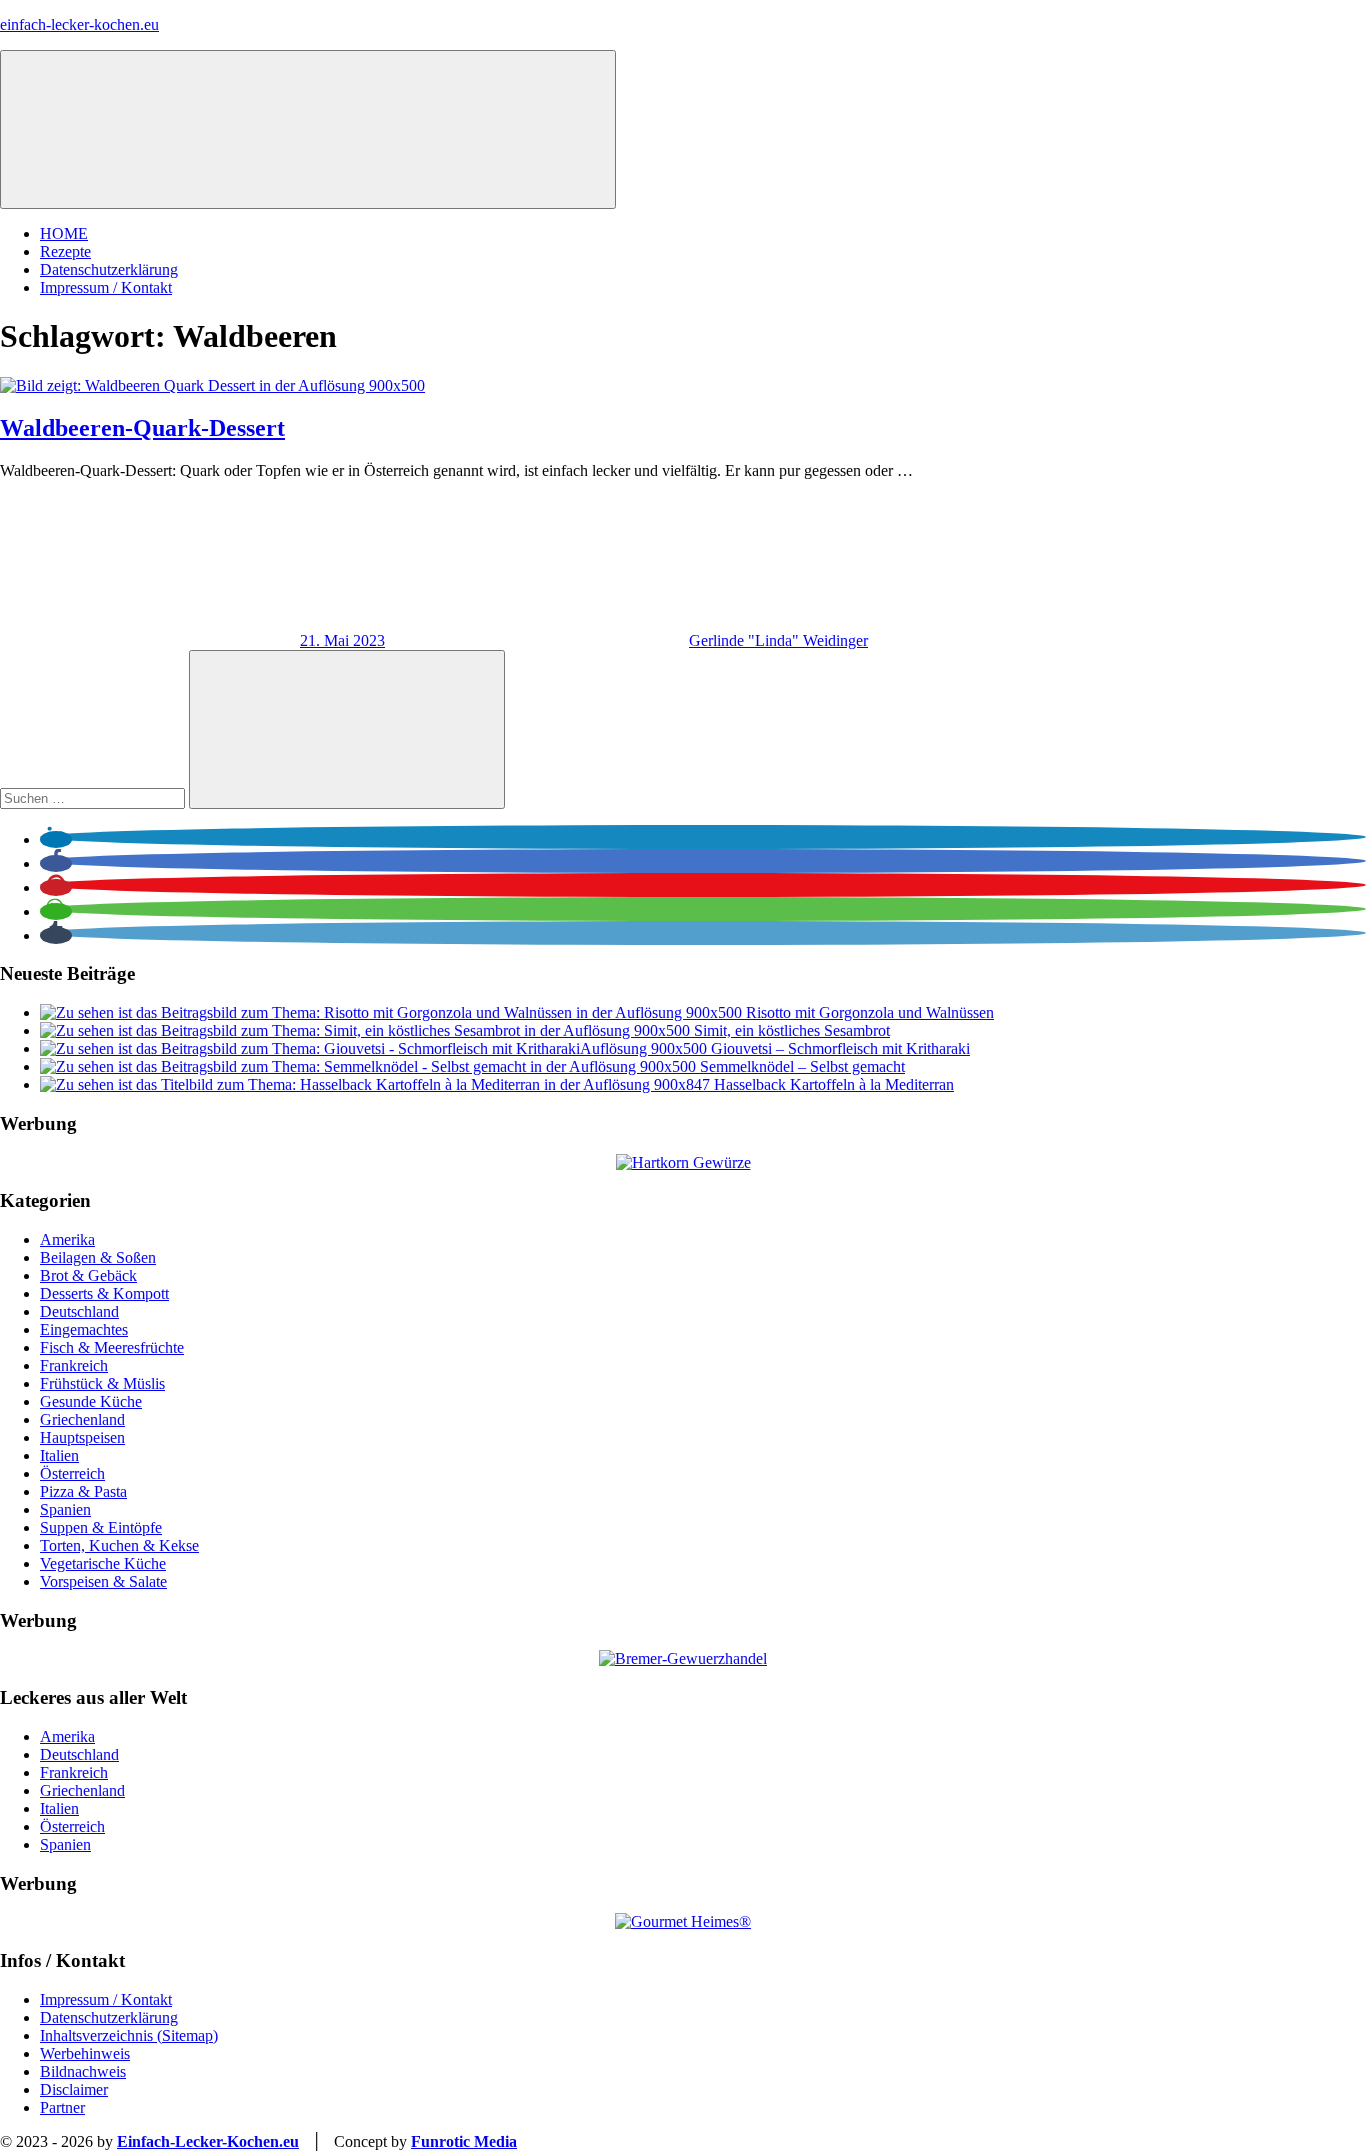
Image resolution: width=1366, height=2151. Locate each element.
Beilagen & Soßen (98, 1257)
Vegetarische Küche (103, 1563)
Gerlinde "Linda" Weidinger (778, 640)
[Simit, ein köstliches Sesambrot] (367, 1030)
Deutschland (79, 1311)
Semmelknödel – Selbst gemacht (802, 1066)
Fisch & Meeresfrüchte (112, 1347)
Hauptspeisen (82, 1437)
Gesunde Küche (91, 1401)
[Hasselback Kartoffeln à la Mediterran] (377, 1084)
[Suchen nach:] (94, 797)
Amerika (67, 1239)
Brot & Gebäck (88, 1275)
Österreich (72, 1473)
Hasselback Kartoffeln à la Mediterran (834, 1084)
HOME (64, 233)
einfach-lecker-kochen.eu (79, 24)
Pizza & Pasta (83, 1491)
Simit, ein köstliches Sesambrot (792, 1030)
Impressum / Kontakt (106, 287)
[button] (56, 839)
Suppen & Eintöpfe (101, 1527)
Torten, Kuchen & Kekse (119, 1545)
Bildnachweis (83, 2071)
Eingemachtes (84, 1329)
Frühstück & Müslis (102, 1383)
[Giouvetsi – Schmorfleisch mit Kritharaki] (375, 1048)
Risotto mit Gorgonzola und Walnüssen (870, 1012)
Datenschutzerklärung (109, 269)
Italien (59, 1455)
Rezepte (65, 251)
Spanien (65, 1509)
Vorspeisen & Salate (103, 1581)
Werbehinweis (85, 2053)
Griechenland (82, 1419)
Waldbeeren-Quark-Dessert (142, 428)
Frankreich (74, 1365)
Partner (62, 2107)
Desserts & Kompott (104, 1293)
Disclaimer (74, 2089)
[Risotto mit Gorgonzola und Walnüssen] (393, 1012)
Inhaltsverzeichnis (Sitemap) (129, 2035)
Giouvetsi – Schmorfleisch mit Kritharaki (840, 1048)
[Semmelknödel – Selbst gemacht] (370, 1066)
